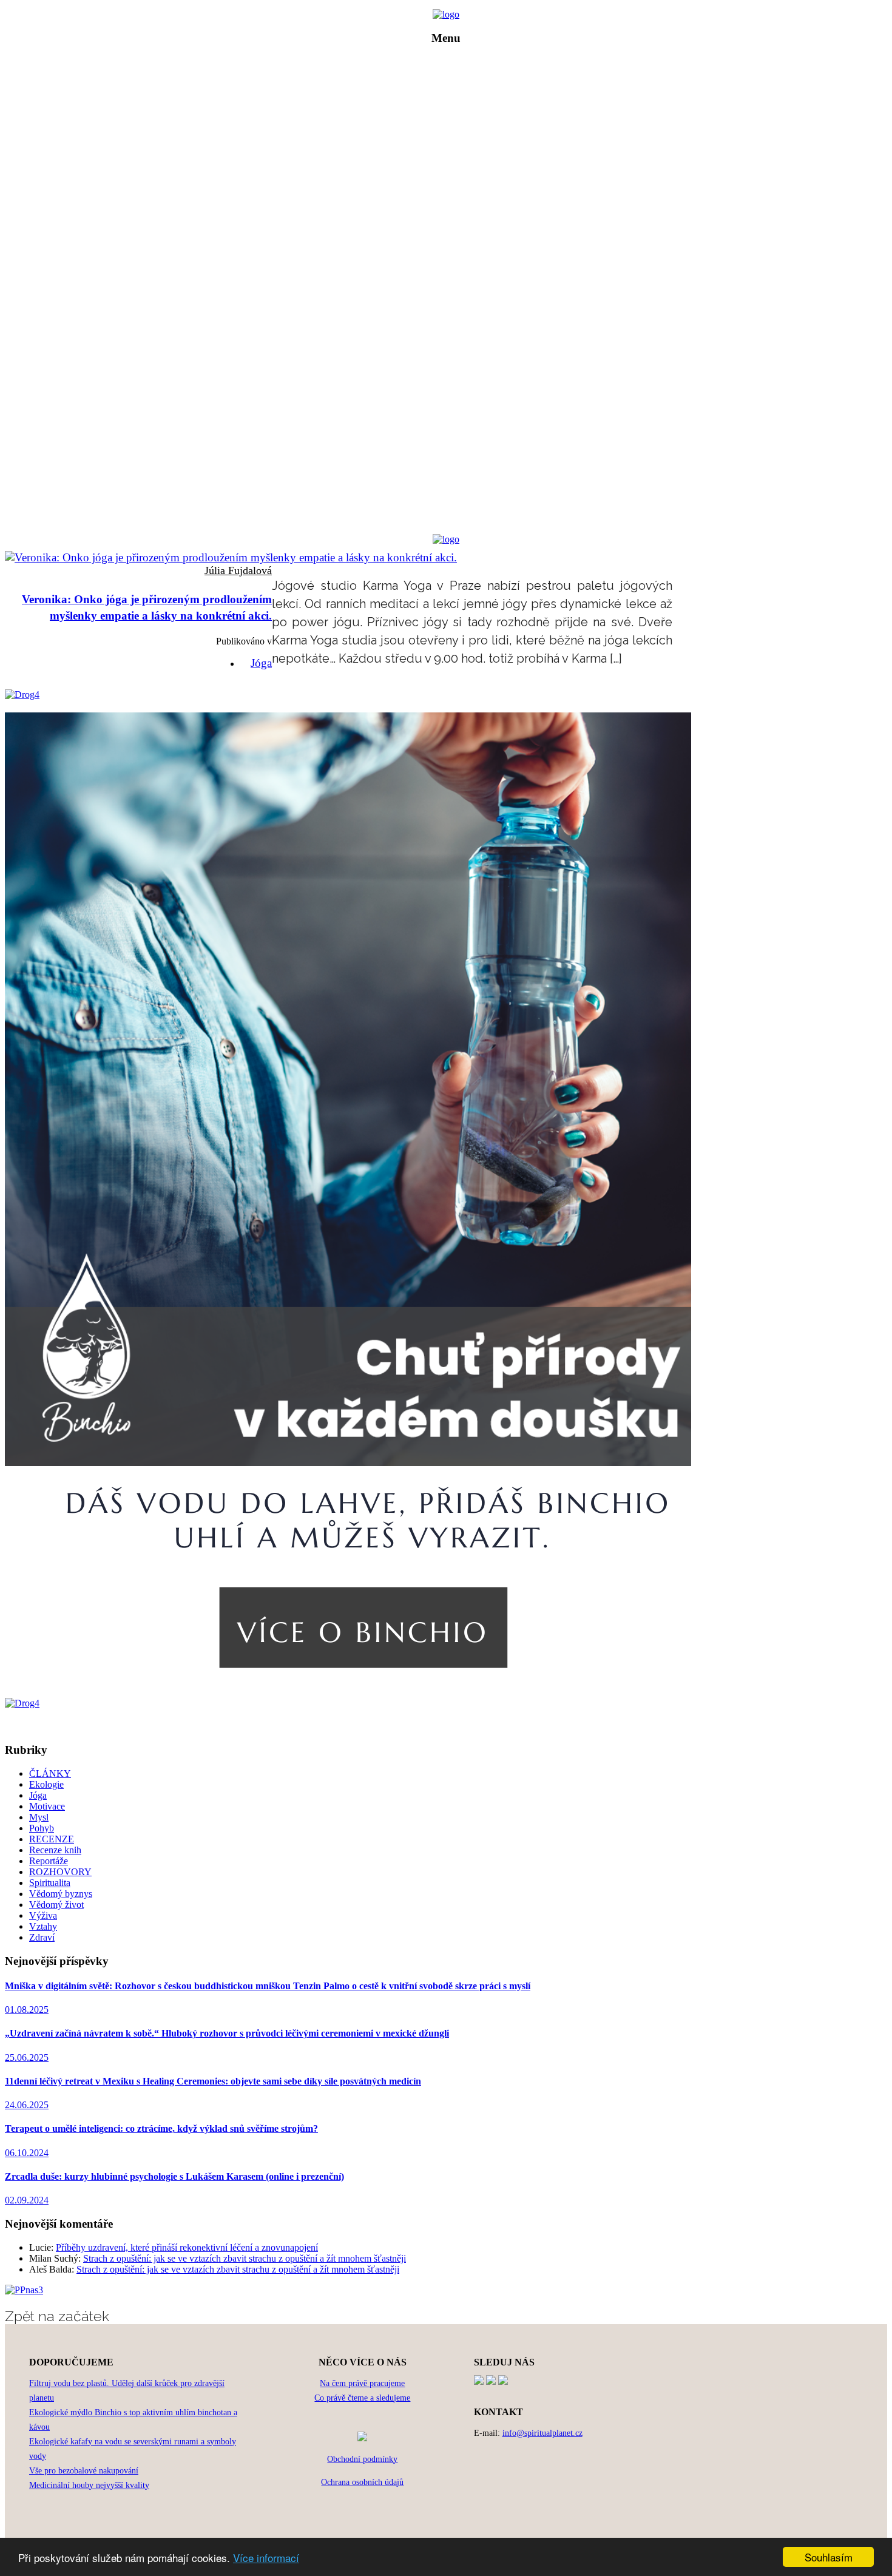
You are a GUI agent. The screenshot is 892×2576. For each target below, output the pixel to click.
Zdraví (42, 1937)
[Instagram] (503, 2382)
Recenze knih (55, 1850)
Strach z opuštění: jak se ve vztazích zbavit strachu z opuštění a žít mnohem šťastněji (245, 2258)
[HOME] (446, 14)
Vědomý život (56, 1905)
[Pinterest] (491, 2382)
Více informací (266, 2557)
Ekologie (46, 1784)
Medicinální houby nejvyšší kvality (89, 2485)
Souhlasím (829, 2557)
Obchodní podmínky (362, 2459)
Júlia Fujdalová (238, 570)
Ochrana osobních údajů (362, 2482)
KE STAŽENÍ (455, 181)
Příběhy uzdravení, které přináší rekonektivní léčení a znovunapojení (187, 2247)
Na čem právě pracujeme (362, 2383)
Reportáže (49, 1861)
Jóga (261, 663)
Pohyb (42, 1828)
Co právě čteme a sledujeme (362, 2398)
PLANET (455, 96)
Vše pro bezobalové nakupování (84, 2471)
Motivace (47, 1806)
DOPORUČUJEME (455, 164)
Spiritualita (50, 1883)
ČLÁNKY (455, 113)
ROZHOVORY (455, 130)
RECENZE (455, 147)
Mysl (39, 1817)
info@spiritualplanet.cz (542, 2433)
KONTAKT (455, 198)
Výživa (43, 1915)
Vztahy (43, 1926)
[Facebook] (479, 2382)
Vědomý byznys (61, 1894)
